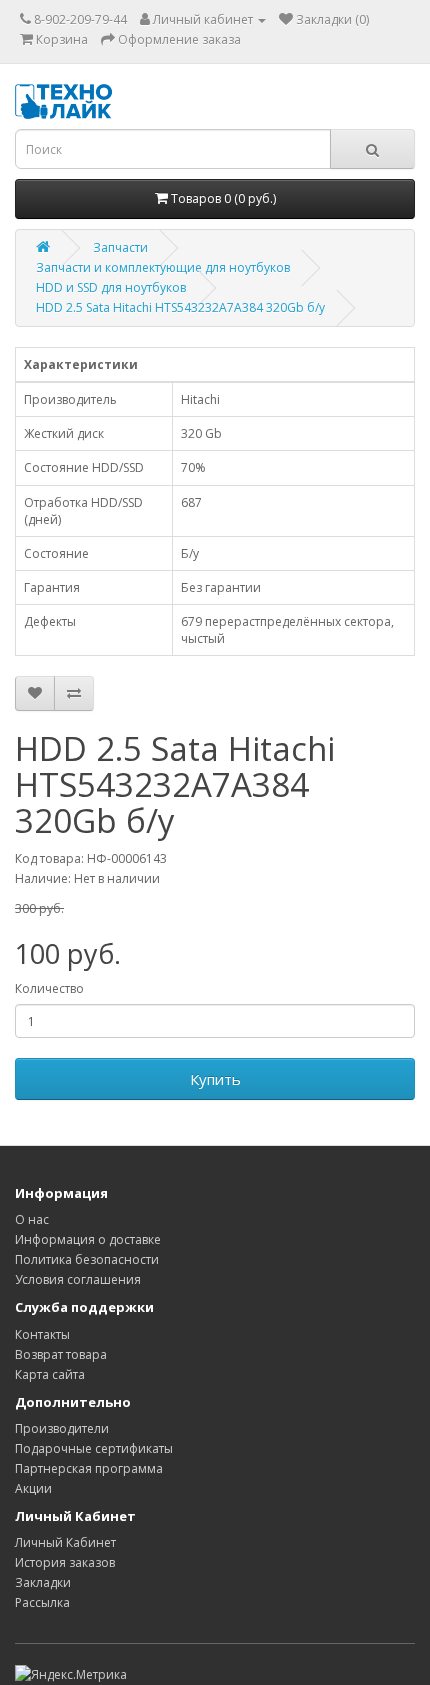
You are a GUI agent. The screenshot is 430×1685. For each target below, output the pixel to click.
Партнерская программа (89, 1468)
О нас (32, 1219)
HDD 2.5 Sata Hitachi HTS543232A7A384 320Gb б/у (180, 307)
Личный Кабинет (65, 1542)
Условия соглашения (78, 1279)
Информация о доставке (88, 1239)
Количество (49, 988)
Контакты (42, 1334)
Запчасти (120, 247)
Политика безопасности (87, 1259)
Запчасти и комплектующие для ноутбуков (163, 267)
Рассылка (42, 1602)
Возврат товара (61, 1354)
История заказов (65, 1562)
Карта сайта (50, 1374)
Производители (62, 1428)
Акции (33, 1488)
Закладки (43, 1582)
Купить (215, 1079)
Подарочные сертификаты (94, 1448)
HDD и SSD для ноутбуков (111, 287)
